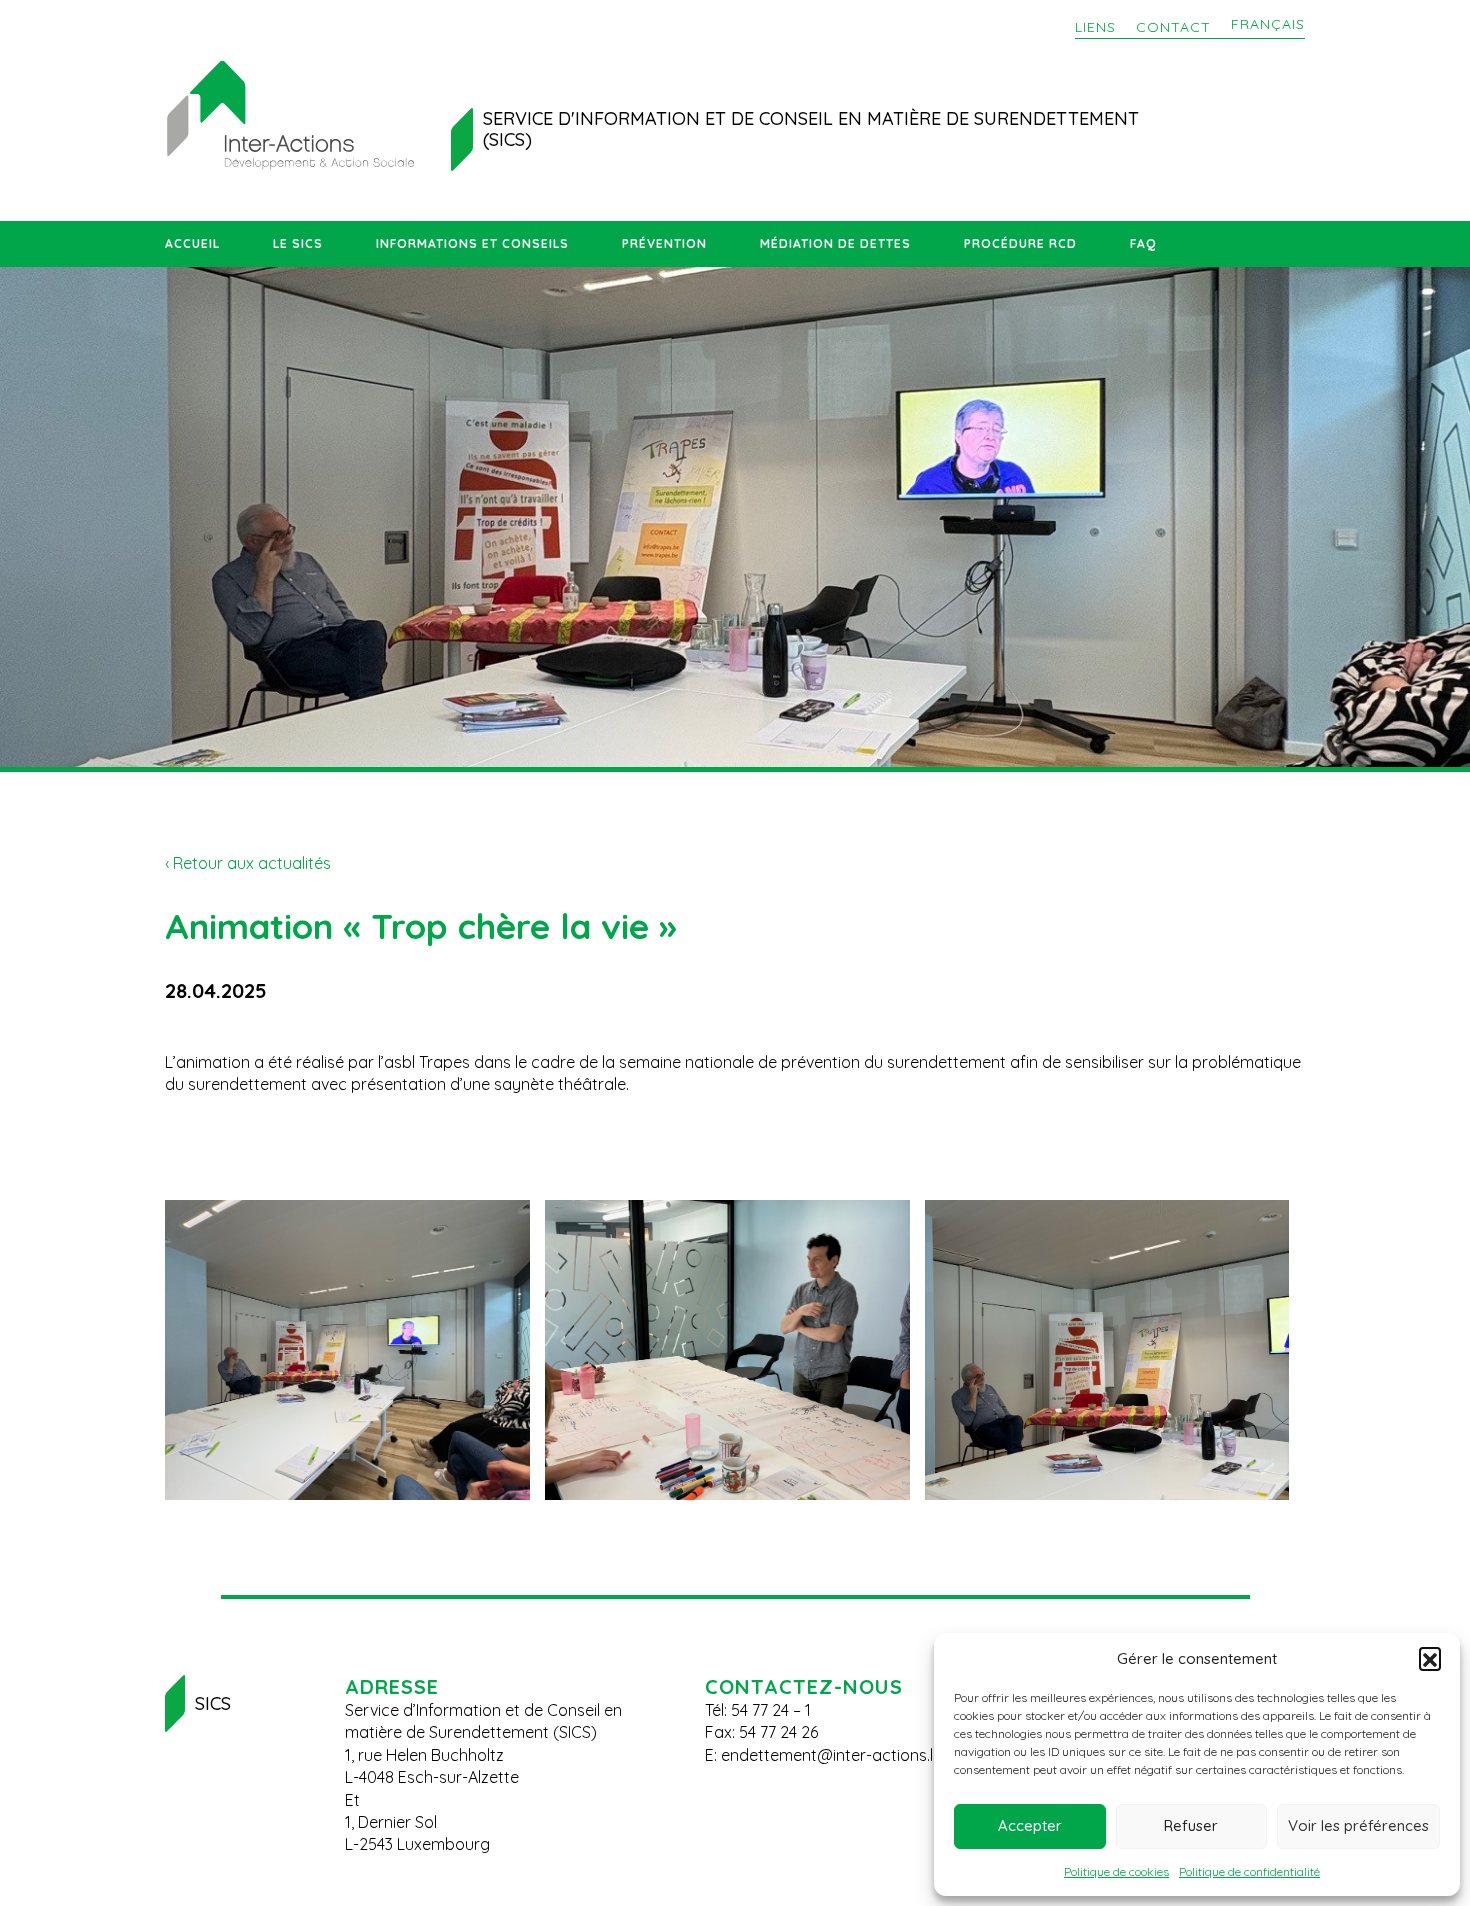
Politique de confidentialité (1249, 1871)
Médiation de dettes (835, 243)
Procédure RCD (1020, 243)
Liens (1095, 27)
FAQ (1143, 243)
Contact (1173, 27)
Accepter (1030, 1825)
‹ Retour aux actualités (248, 863)
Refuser (1191, 1825)
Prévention (664, 243)
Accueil (192, 243)
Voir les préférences (1358, 1825)
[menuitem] (1268, 25)
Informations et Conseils (472, 243)
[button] (1430, 1658)
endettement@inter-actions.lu (831, 1755)
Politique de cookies (1116, 1871)
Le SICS (298, 243)
